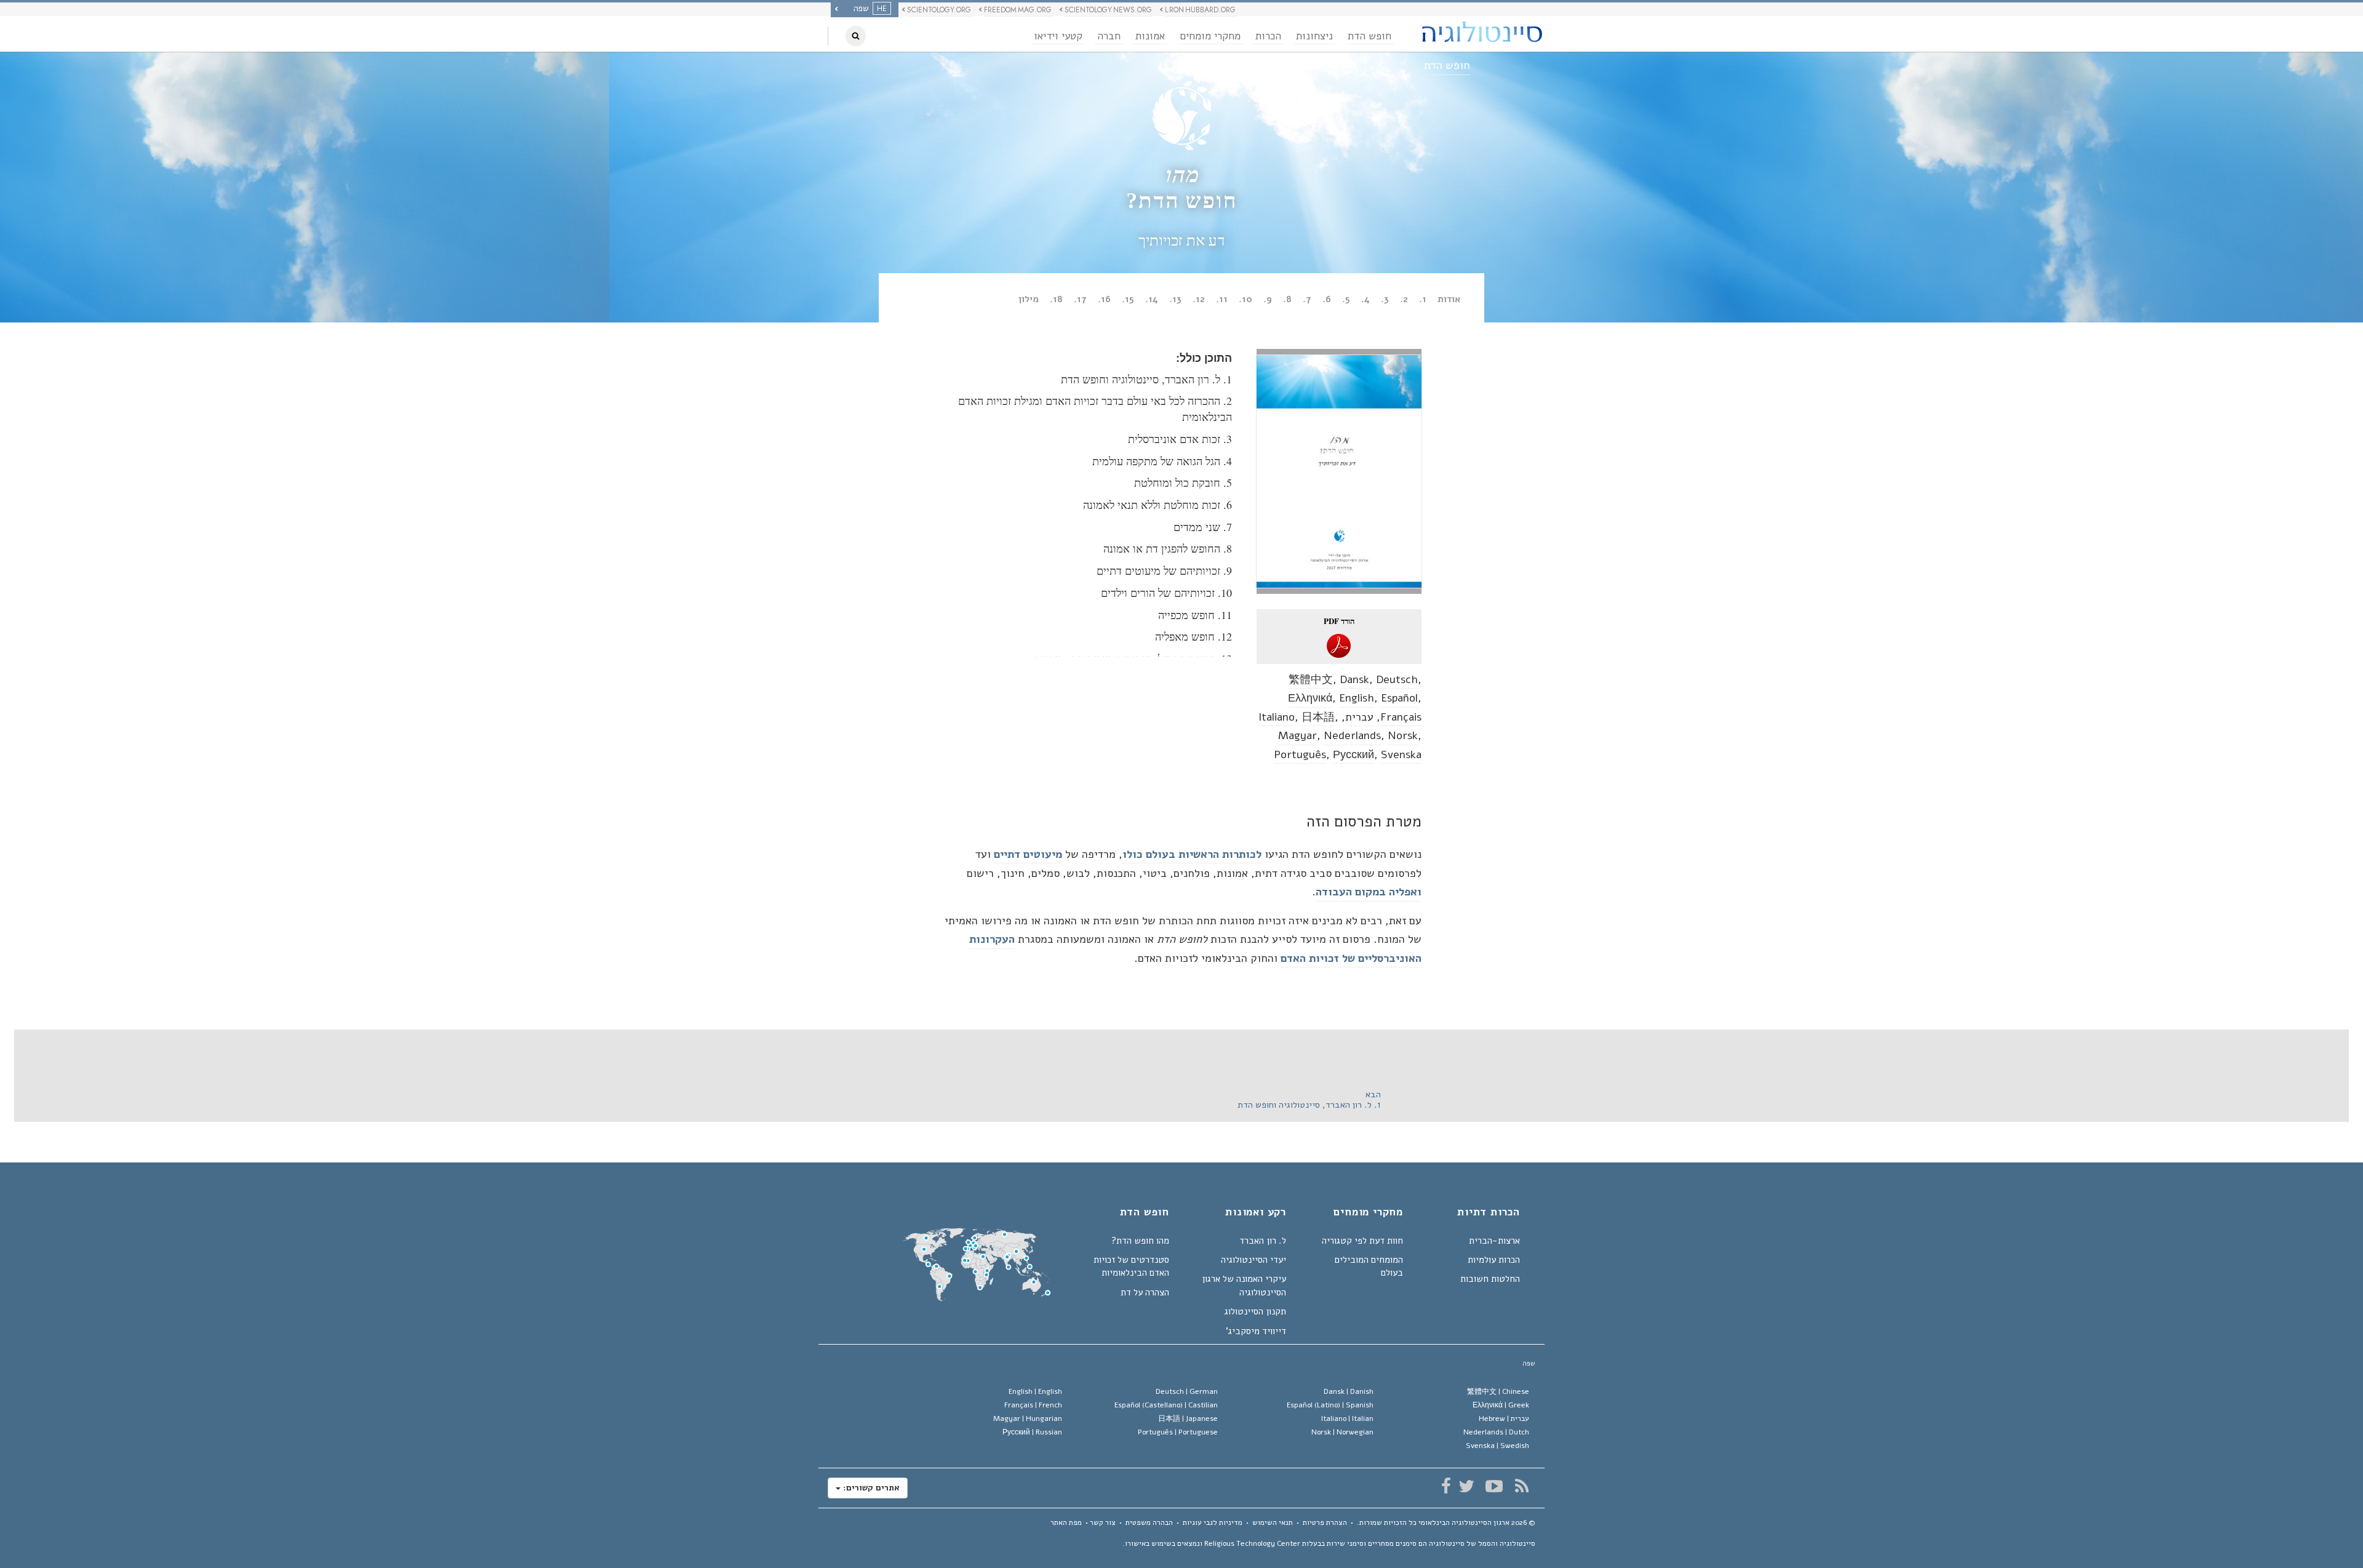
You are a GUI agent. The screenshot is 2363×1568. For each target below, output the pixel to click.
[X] (1466, 1486)
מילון (1029, 299)
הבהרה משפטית (1149, 1522)
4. (1365, 299)
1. (1423, 299)
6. (1327, 299)
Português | (1178, 1432)
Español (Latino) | (1330, 1405)
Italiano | (1347, 1418)
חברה (1109, 36)
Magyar (1297, 735)
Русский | (1032, 1432)
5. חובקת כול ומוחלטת (1183, 482)
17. (1080, 299)
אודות (1449, 299)
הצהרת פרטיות (1325, 1522)
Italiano (1277, 717)
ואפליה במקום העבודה (1369, 892)
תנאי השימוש (1273, 1522)
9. (1268, 299)
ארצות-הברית (1494, 1241)
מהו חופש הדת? (1140, 1241)
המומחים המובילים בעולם (1369, 1266)
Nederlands (1352, 735)
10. (1245, 299)
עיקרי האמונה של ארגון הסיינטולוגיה (1244, 1285)
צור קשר (1103, 1522)
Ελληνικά (1310, 698)
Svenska (1401, 754)
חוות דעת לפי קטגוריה (1362, 1241)
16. (1104, 299)
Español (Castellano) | (1166, 1405)
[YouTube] (1494, 1486)
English (1357, 698)
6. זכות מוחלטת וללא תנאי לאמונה (1158, 505)
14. (1152, 299)
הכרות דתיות (1489, 1213)
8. (1287, 299)
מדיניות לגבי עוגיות (1213, 1522)
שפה (1529, 1363)
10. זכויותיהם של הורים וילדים (1166, 593)
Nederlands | (1496, 1432)
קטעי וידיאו (1058, 36)
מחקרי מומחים (1210, 36)
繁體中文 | (1498, 1391)
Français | (1033, 1405)
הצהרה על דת (1145, 1292)
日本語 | (1188, 1418)
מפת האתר (1066, 1522)
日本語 (1318, 717)
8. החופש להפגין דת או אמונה (1168, 548)
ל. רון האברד (1263, 1241)
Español (1399, 698)
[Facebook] (1446, 1486)
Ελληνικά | (1501, 1405)
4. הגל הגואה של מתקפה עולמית (1162, 461)
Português (1300, 754)
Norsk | (1342, 1432)
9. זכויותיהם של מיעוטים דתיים (1164, 570)
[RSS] (1521, 1486)
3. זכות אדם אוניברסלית (1180, 439)
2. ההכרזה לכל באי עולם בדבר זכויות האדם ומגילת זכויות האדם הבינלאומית (1095, 409)
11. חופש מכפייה (1195, 615)
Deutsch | (1187, 1391)
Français (1401, 717)
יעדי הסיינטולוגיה (1253, 1260)
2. (1404, 299)
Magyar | (1028, 1418)
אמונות (1150, 36)
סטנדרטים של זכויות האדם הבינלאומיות (1131, 1266)
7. (1307, 299)
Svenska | (1497, 1446)
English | (1035, 1391)
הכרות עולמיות (1494, 1260)
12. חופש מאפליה (1193, 636)
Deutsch (1397, 679)
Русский (1353, 754)
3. (1385, 299)
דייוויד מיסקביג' (1256, 1331)
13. (1175, 299)
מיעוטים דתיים (1028, 854)
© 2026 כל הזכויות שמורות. (1446, 1522)
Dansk (1354, 679)
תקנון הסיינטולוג (1255, 1311)
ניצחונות (1314, 36)
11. (1222, 299)
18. (1056, 299)
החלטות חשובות (1490, 1279)
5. (1346, 299)
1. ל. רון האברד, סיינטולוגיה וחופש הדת (1146, 379)
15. (1128, 299)
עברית (1359, 717)
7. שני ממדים (1203, 527)
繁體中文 (1311, 679)
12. (1199, 299)
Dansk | (1349, 1391)
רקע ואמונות (1256, 1213)
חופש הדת (1369, 36)
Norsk (1403, 735)
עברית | (1504, 1418)
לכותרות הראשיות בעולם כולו (1192, 854)
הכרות (1268, 36)
